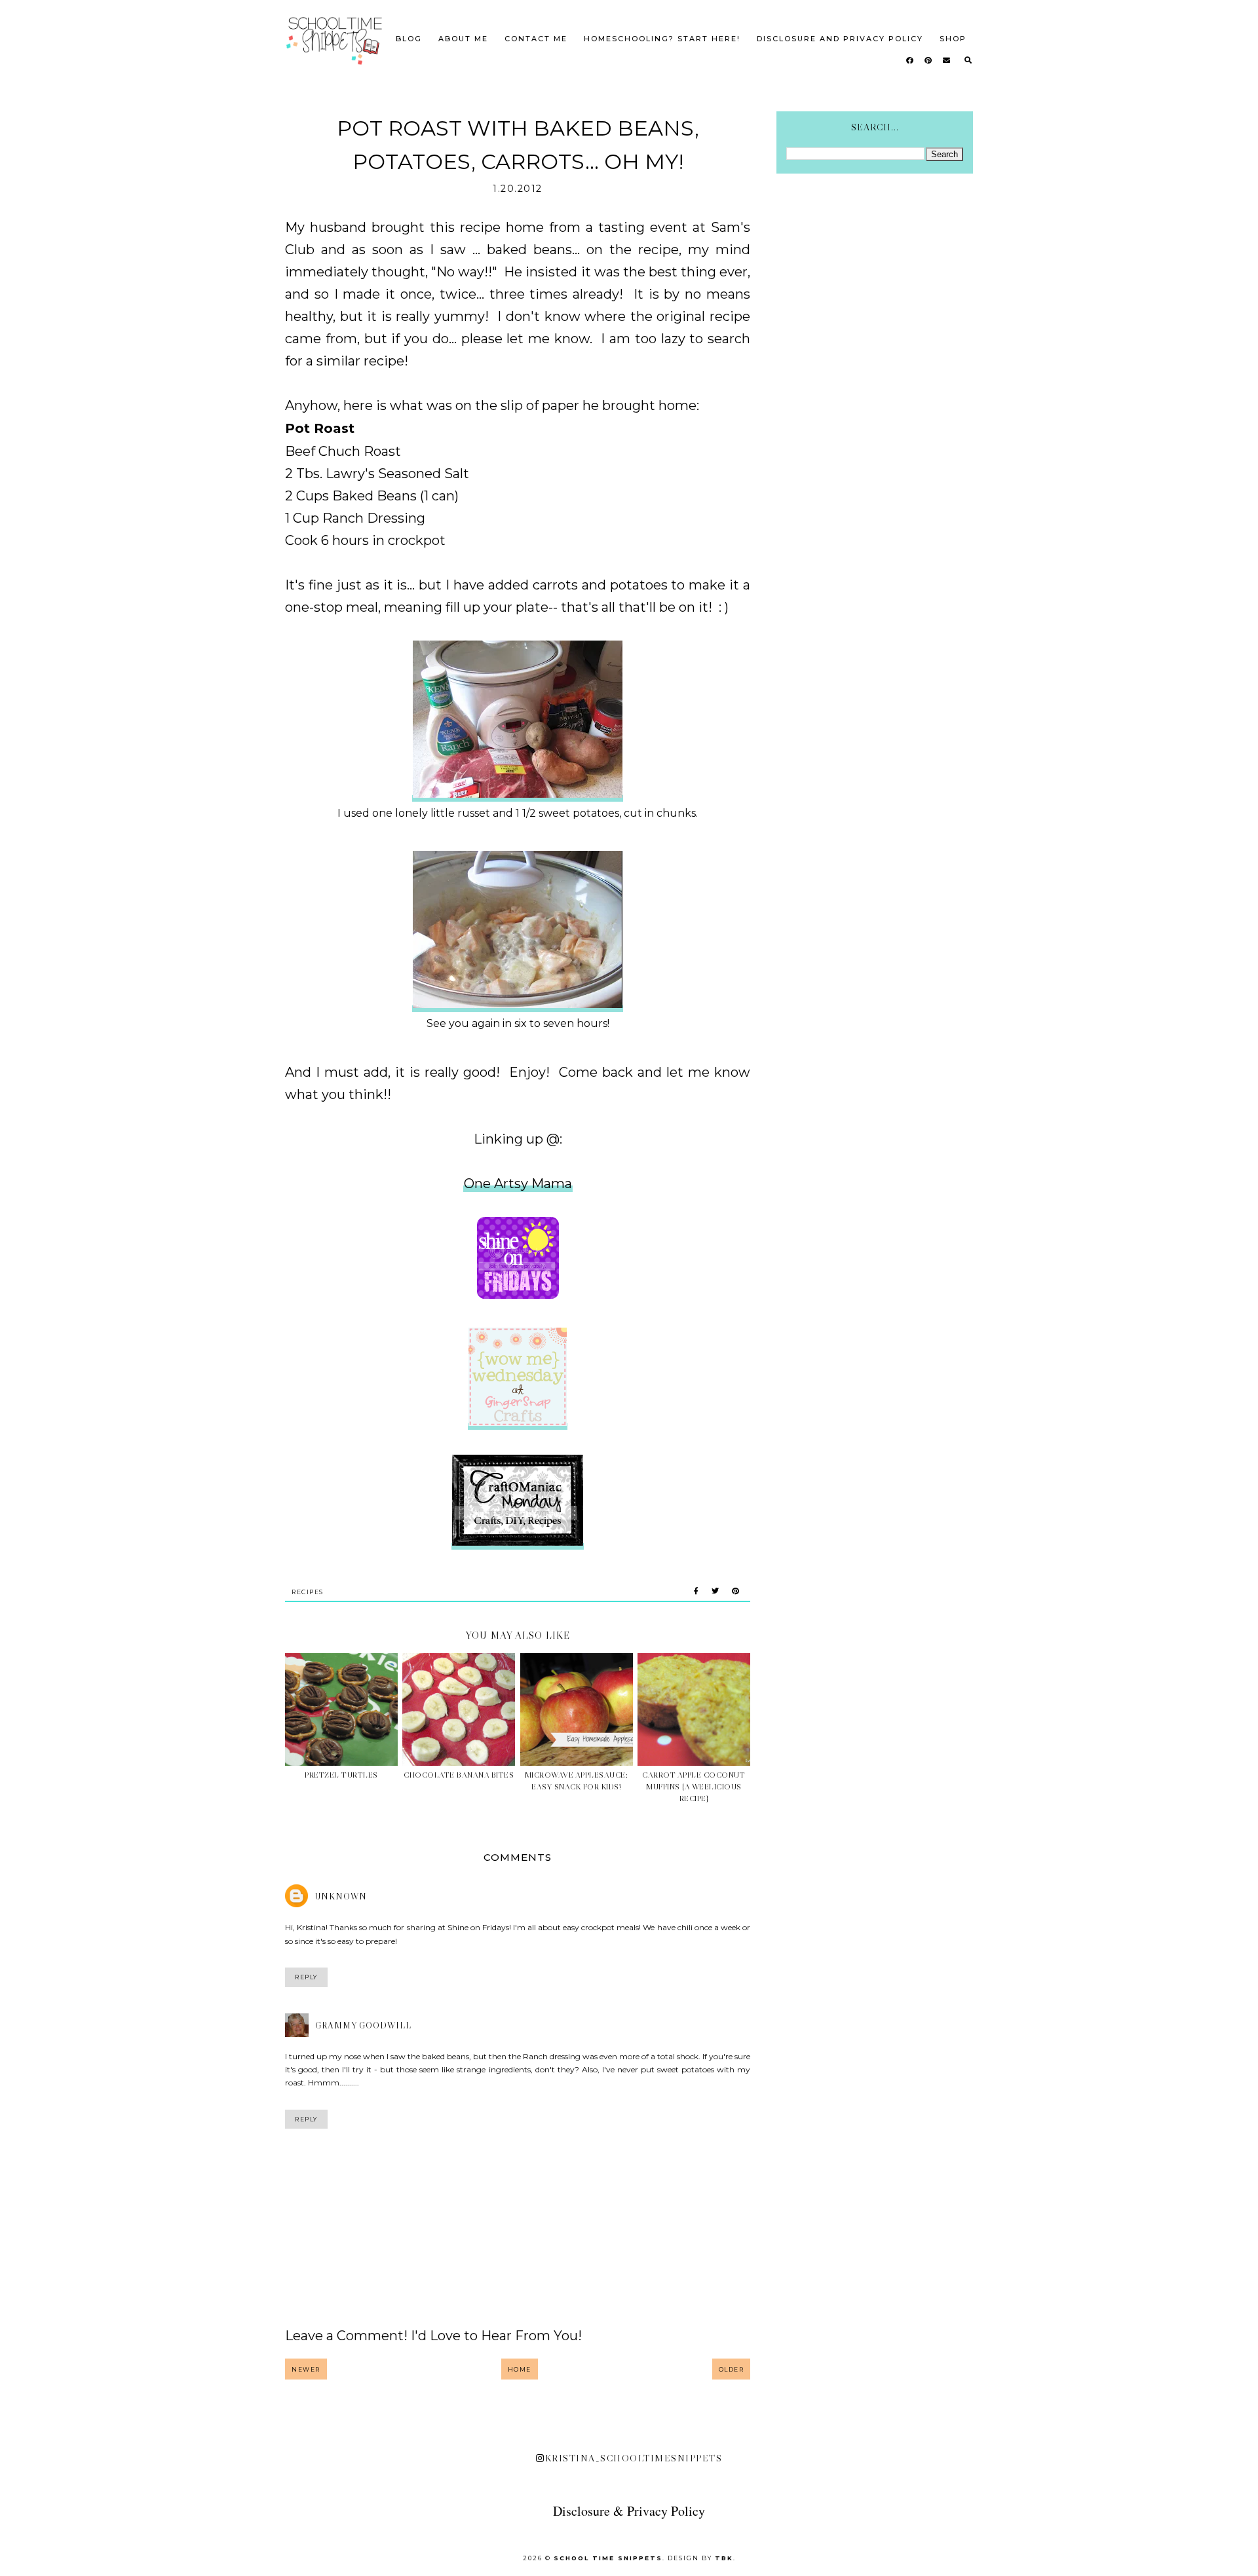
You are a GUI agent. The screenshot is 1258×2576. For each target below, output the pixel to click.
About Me (463, 39)
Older (732, 2369)
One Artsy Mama (518, 1184)
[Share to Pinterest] (735, 1592)
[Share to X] (715, 1592)
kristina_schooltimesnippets (634, 2458)
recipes (308, 1592)
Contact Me (536, 39)
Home (520, 2369)
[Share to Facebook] (696, 1592)
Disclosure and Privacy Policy (840, 39)
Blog (409, 39)
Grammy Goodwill (363, 2025)
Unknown (341, 1896)
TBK (724, 2558)
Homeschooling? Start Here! (662, 39)
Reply (306, 1977)
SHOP (953, 39)
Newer (306, 2369)
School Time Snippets (608, 2558)
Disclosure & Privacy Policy (629, 2511)
